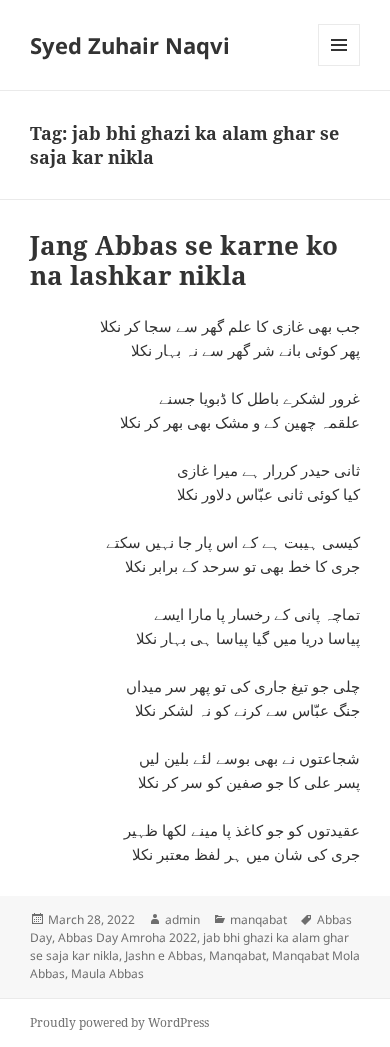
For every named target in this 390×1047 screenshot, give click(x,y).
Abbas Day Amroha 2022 (127, 937)
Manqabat (237, 955)
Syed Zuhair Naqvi (130, 45)
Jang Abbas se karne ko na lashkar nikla (184, 260)
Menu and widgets (339, 65)
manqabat (258, 919)
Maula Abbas (107, 973)
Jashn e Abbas (164, 955)
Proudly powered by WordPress (119, 1022)
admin (182, 919)
